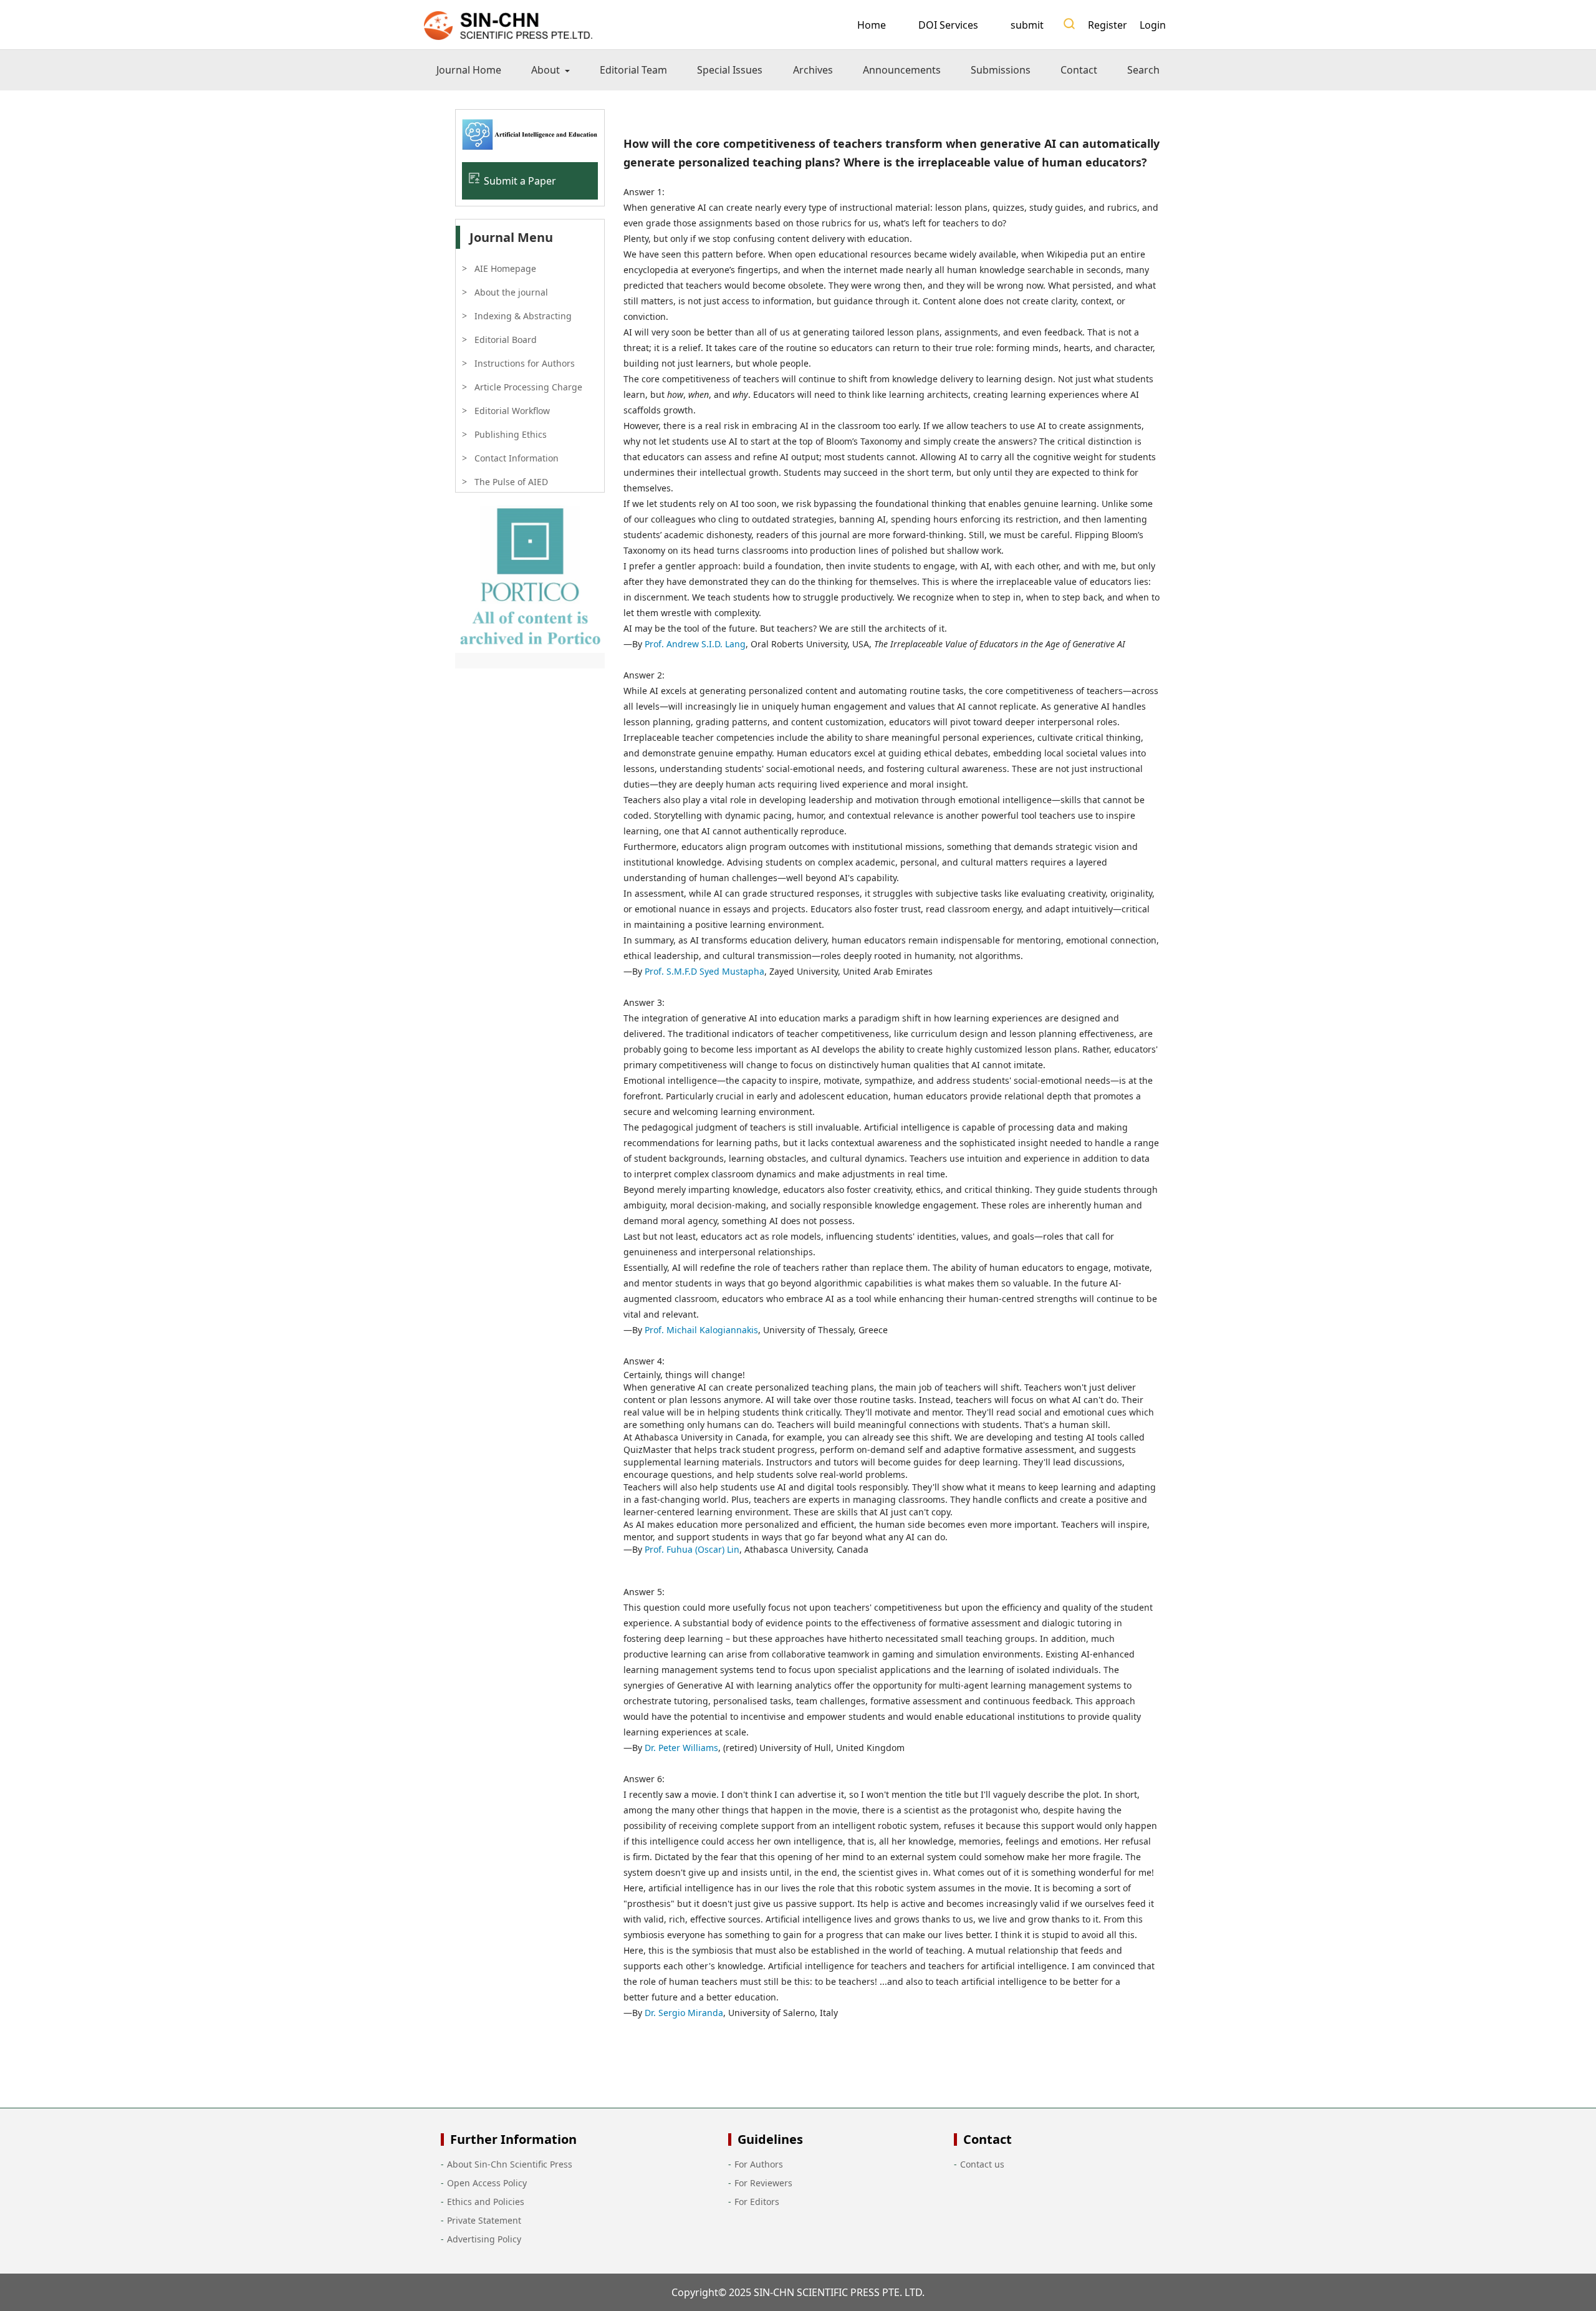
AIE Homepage (505, 268)
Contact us (982, 2164)
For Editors (757, 2202)
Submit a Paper (520, 181)
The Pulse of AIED (511, 482)
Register (1108, 25)
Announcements (902, 70)
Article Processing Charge (528, 387)
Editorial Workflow (512, 411)
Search (1143, 70)
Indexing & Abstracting (523, 316)
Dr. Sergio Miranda (684, 2013)
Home (872, 25)
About (547, 70)
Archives (813, 70)
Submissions (1001, 70)
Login (1153, 25)
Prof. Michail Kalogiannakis (701, 1330)
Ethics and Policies (486, 2202)
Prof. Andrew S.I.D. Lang (695, 644)
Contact (1079, 70)
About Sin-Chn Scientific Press (510, 2164)
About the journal (511, 292)
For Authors (759, 2164)
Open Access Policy (487, 2183)
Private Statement (484, 2220)
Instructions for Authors (525, 363)
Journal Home (469, 70)
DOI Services (948, 25)
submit (1027, 25)
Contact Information (517, 458)
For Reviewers (763, 2183)
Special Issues (730, 70)
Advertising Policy (484, 2239)
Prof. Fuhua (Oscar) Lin (692, 1549)
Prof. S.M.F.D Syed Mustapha (704, 971)
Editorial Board (506, 340)
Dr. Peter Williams (681, 1748)
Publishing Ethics (511, 434)
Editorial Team (633, 70)
